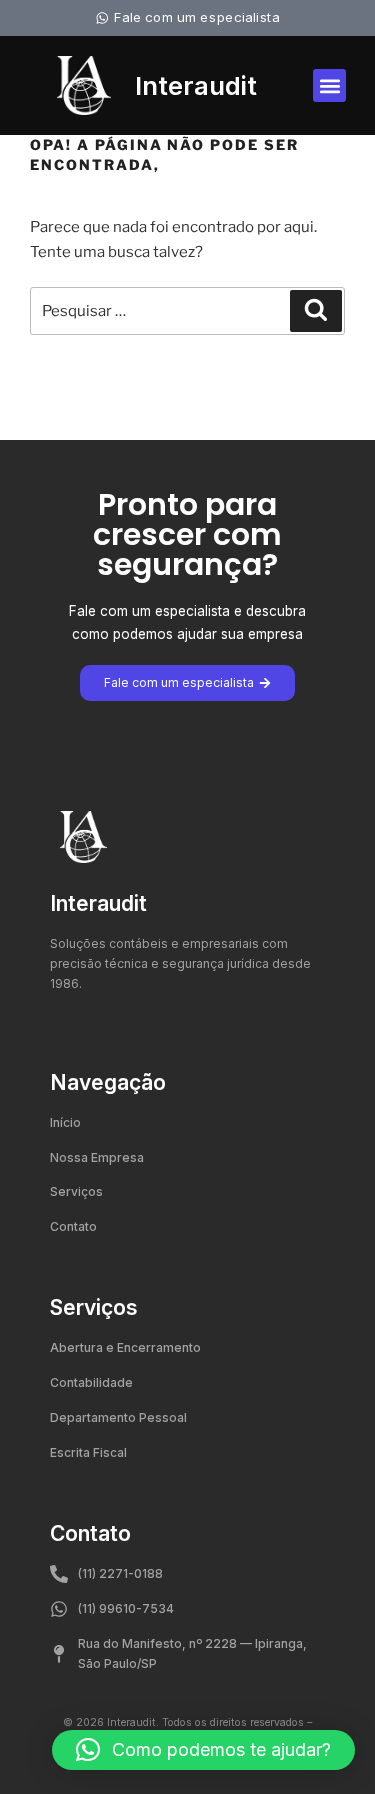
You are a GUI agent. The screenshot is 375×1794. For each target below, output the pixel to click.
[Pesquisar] (316, 311)
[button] (329, 85)
